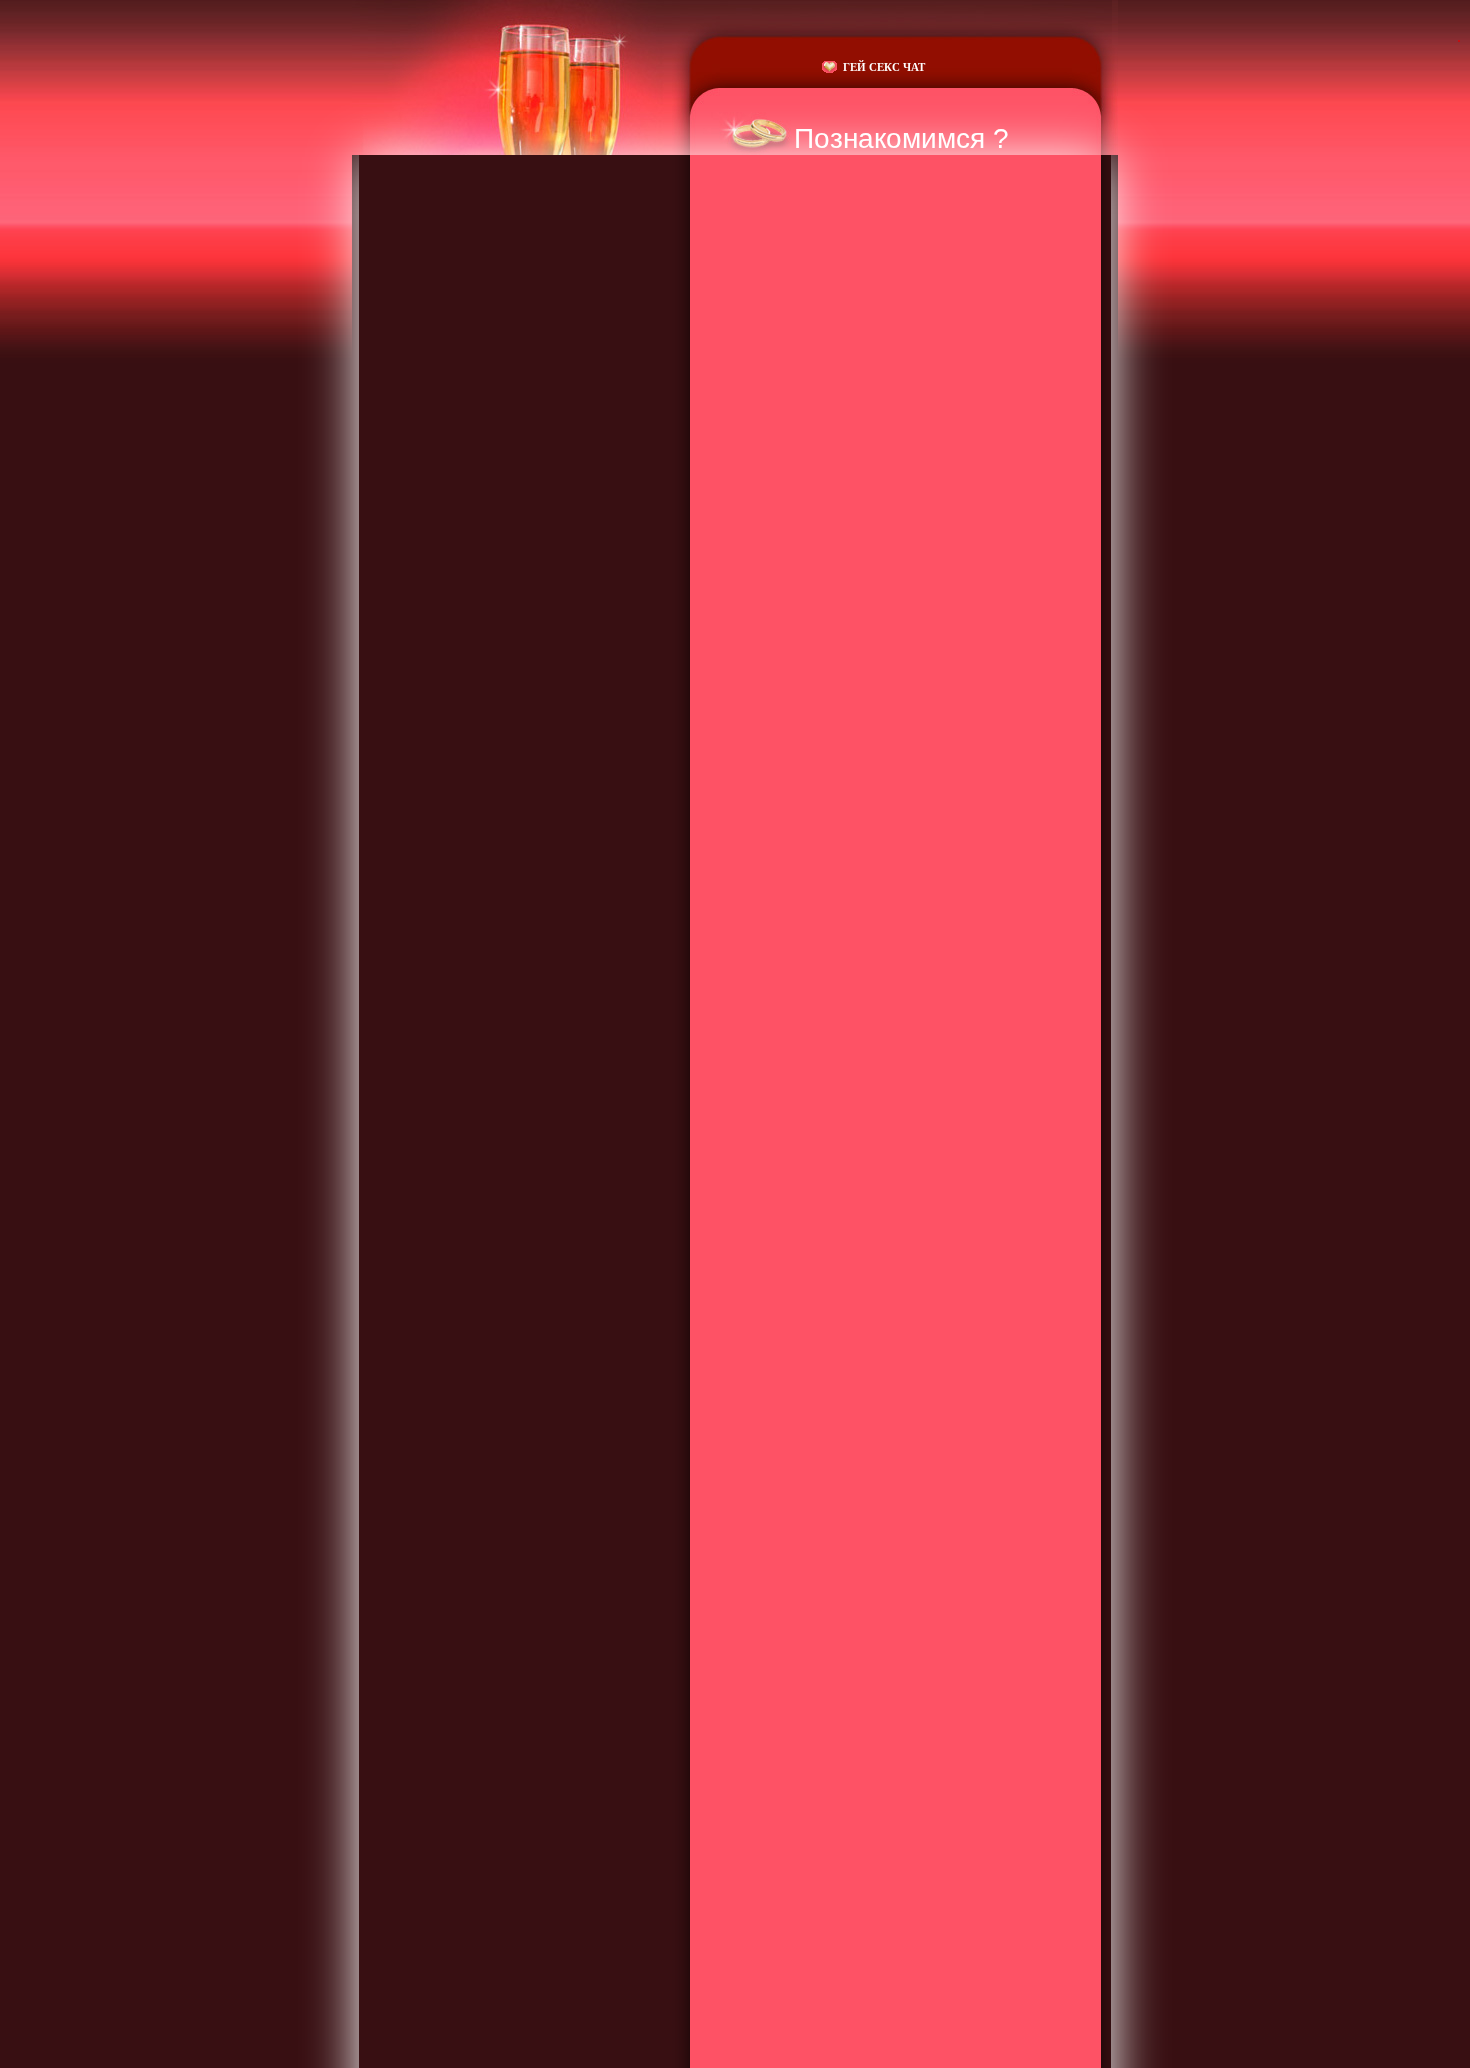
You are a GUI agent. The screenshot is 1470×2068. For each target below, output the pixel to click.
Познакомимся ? (901, 138)
